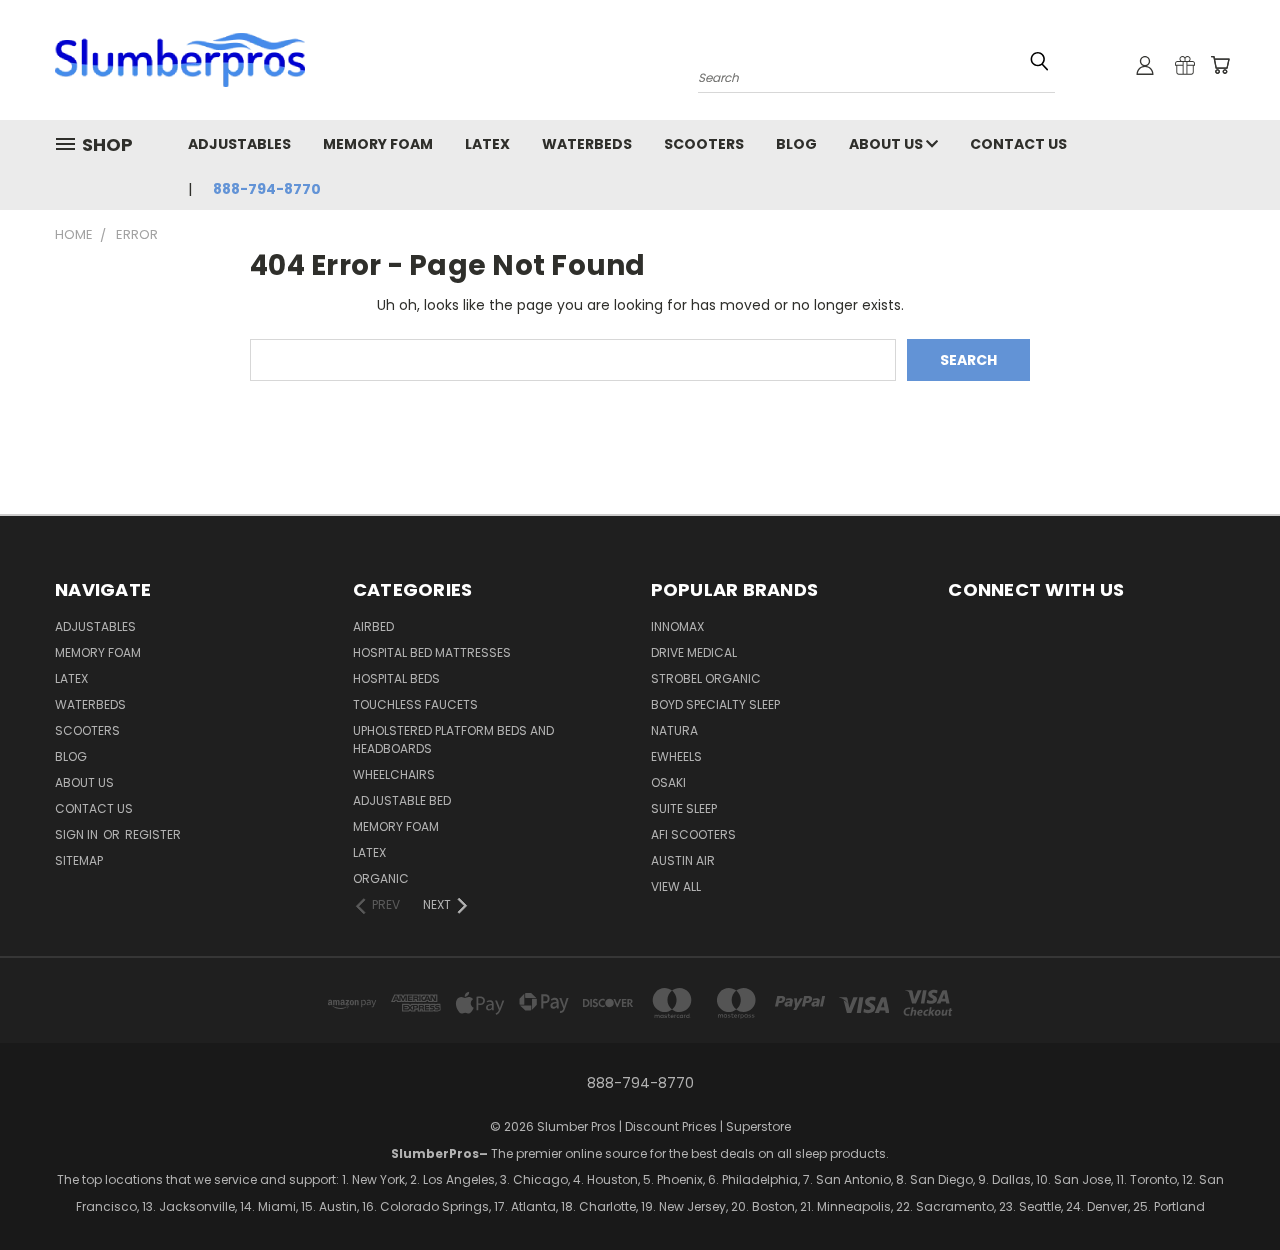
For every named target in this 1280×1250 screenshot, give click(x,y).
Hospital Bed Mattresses (432, 652)
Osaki (668, 782)
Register (153, 834)
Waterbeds (587, 144)
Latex (487, 144)
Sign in (78, 834)
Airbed (373, 626)
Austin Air (683, 860)
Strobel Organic (706, 678)
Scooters (704, 144)
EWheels (676, 756)
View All (676, 886)
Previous (1177, 1205)
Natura (674, 730)
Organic (381, 878)
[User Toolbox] (1145, 65)
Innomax (677, 626)
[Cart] (1220, 65)
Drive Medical (694, 652)
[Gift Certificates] (1185, 65)
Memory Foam (378, 144)
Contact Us (1018, 144)
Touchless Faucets (415, 704)
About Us (887, 144)
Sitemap (79, 860)
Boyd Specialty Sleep (715, 704)
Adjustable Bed (402, 800)
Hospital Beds (396, 678)
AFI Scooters (693, 834)
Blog (796, 144)
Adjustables (239, 144)
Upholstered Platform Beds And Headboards (453, 739)
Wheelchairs (394, 774)
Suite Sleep (684, 808)
